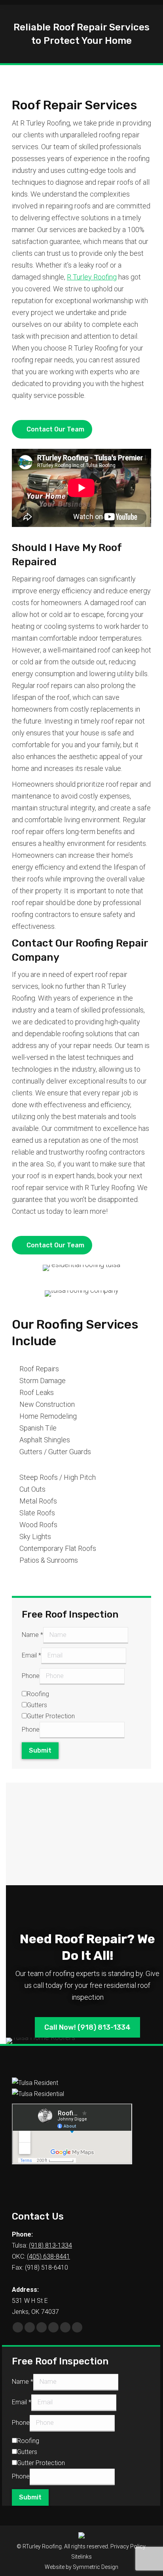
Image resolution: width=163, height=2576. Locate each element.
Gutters (37, 1705)
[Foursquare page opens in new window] (65, 2327)
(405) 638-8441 (48, 2256)
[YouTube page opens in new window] (30, 2327)
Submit (40, 1750)
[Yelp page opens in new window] (77, 2327)
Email (31, 1655)
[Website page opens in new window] (53, 2327)
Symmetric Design (96, 2567)
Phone (31, 1676)
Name (32, 1635)
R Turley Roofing (92, 277)
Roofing (38, 1694)
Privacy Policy (128, 2546)
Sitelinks (81, 2557)
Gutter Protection (51, 1716)
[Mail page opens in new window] (42, 2327)
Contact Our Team (55, 429)
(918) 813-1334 (50, 2245)
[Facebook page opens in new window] (18, 2327)
